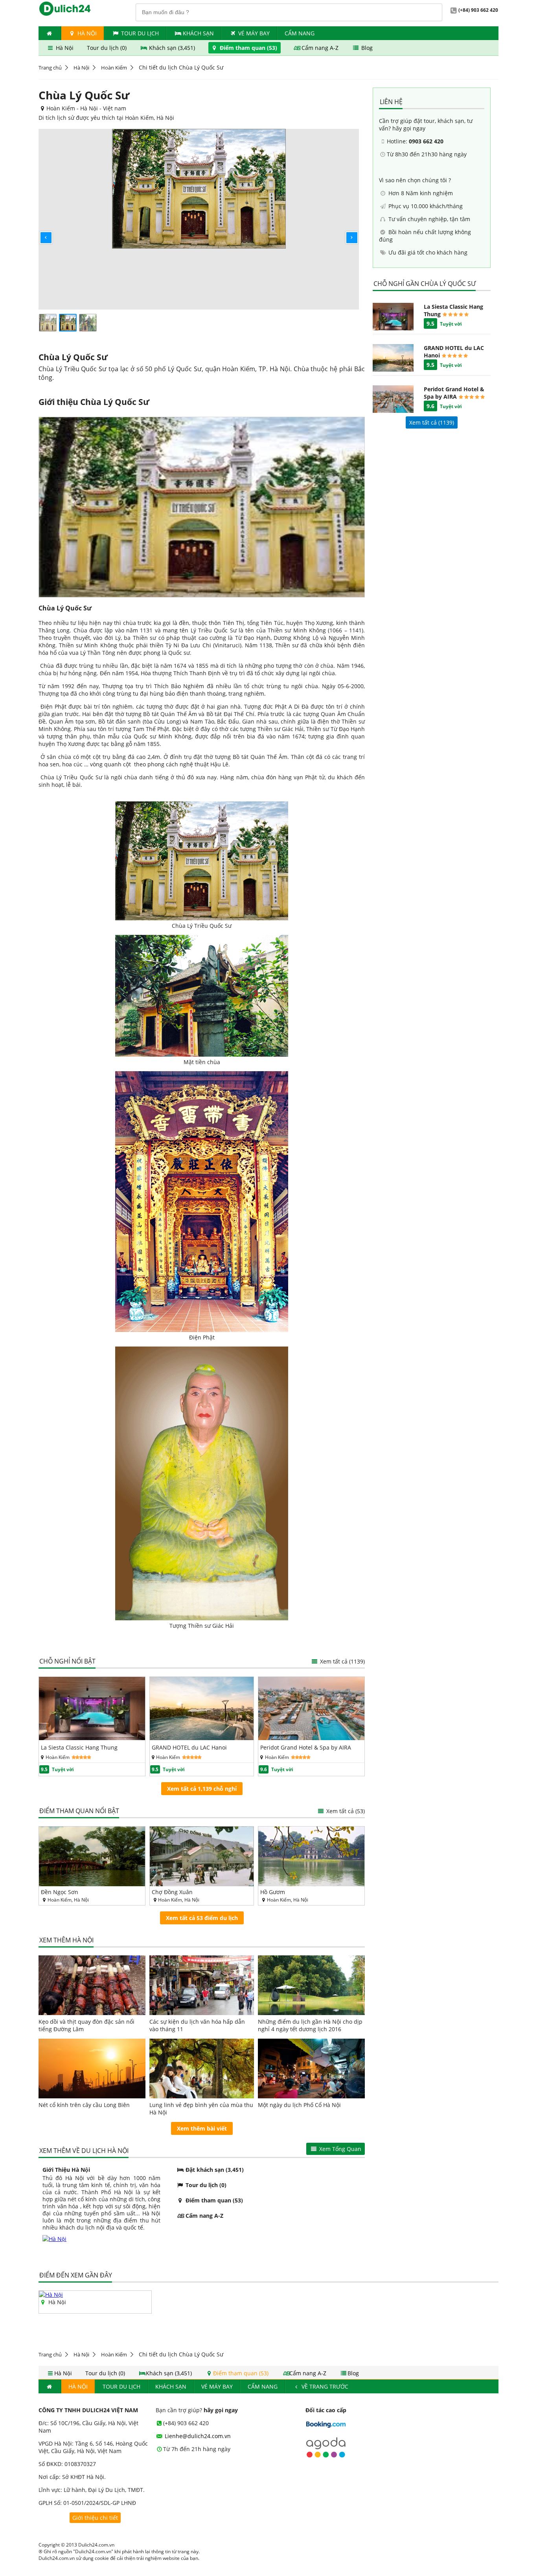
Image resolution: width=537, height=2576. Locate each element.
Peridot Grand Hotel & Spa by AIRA (306, 1747)
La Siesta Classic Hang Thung (79, 1747)
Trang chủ (50, 68)
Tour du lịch (140, 33)
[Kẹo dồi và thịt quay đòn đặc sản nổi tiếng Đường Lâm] (92, 1985)
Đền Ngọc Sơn (60, 1892)
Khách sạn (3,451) (172, 48)
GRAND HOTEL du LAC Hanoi (189, 1747)
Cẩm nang (300, 33)
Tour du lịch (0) (108, 48)
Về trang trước (324, 2386)
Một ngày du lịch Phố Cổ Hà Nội (299, 2105)
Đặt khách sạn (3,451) (214, 2170)
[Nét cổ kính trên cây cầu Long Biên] (92, 2068)
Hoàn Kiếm (114, 68)
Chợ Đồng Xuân (172, 1892)
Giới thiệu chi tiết (95, 2518)
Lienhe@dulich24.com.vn (197, 2436)
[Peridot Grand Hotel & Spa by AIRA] (311, 1738)
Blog (366, 48)
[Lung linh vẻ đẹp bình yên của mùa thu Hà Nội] (202, 2068)
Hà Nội (86, 33)
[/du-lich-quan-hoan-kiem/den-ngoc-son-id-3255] (92, 1856)
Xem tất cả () (432, 422)
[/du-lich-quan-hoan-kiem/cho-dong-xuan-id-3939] (202, 1856)
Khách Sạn (198, 33)
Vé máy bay (254, 33)
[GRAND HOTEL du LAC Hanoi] (202, 1738)
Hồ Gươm (273, 1892)
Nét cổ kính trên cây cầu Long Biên (84, 2105)
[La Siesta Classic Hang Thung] (92, 1738)
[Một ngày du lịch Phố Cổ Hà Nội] (311, 2068)
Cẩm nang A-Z (320, 48)
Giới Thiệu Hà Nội (66, 2170)
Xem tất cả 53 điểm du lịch (202, 1918)
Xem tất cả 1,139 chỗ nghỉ (202, 1789)
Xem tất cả (342, 1661)
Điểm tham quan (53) (248, 48)
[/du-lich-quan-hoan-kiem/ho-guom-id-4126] (311, 1856)
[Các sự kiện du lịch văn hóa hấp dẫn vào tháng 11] (202, 1985)
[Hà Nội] (51, 2295)
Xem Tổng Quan (339, 2149)
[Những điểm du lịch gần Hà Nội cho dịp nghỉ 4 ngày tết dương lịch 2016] (311, 1985)
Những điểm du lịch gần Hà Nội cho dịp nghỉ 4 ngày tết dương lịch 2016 (310, 2025)
